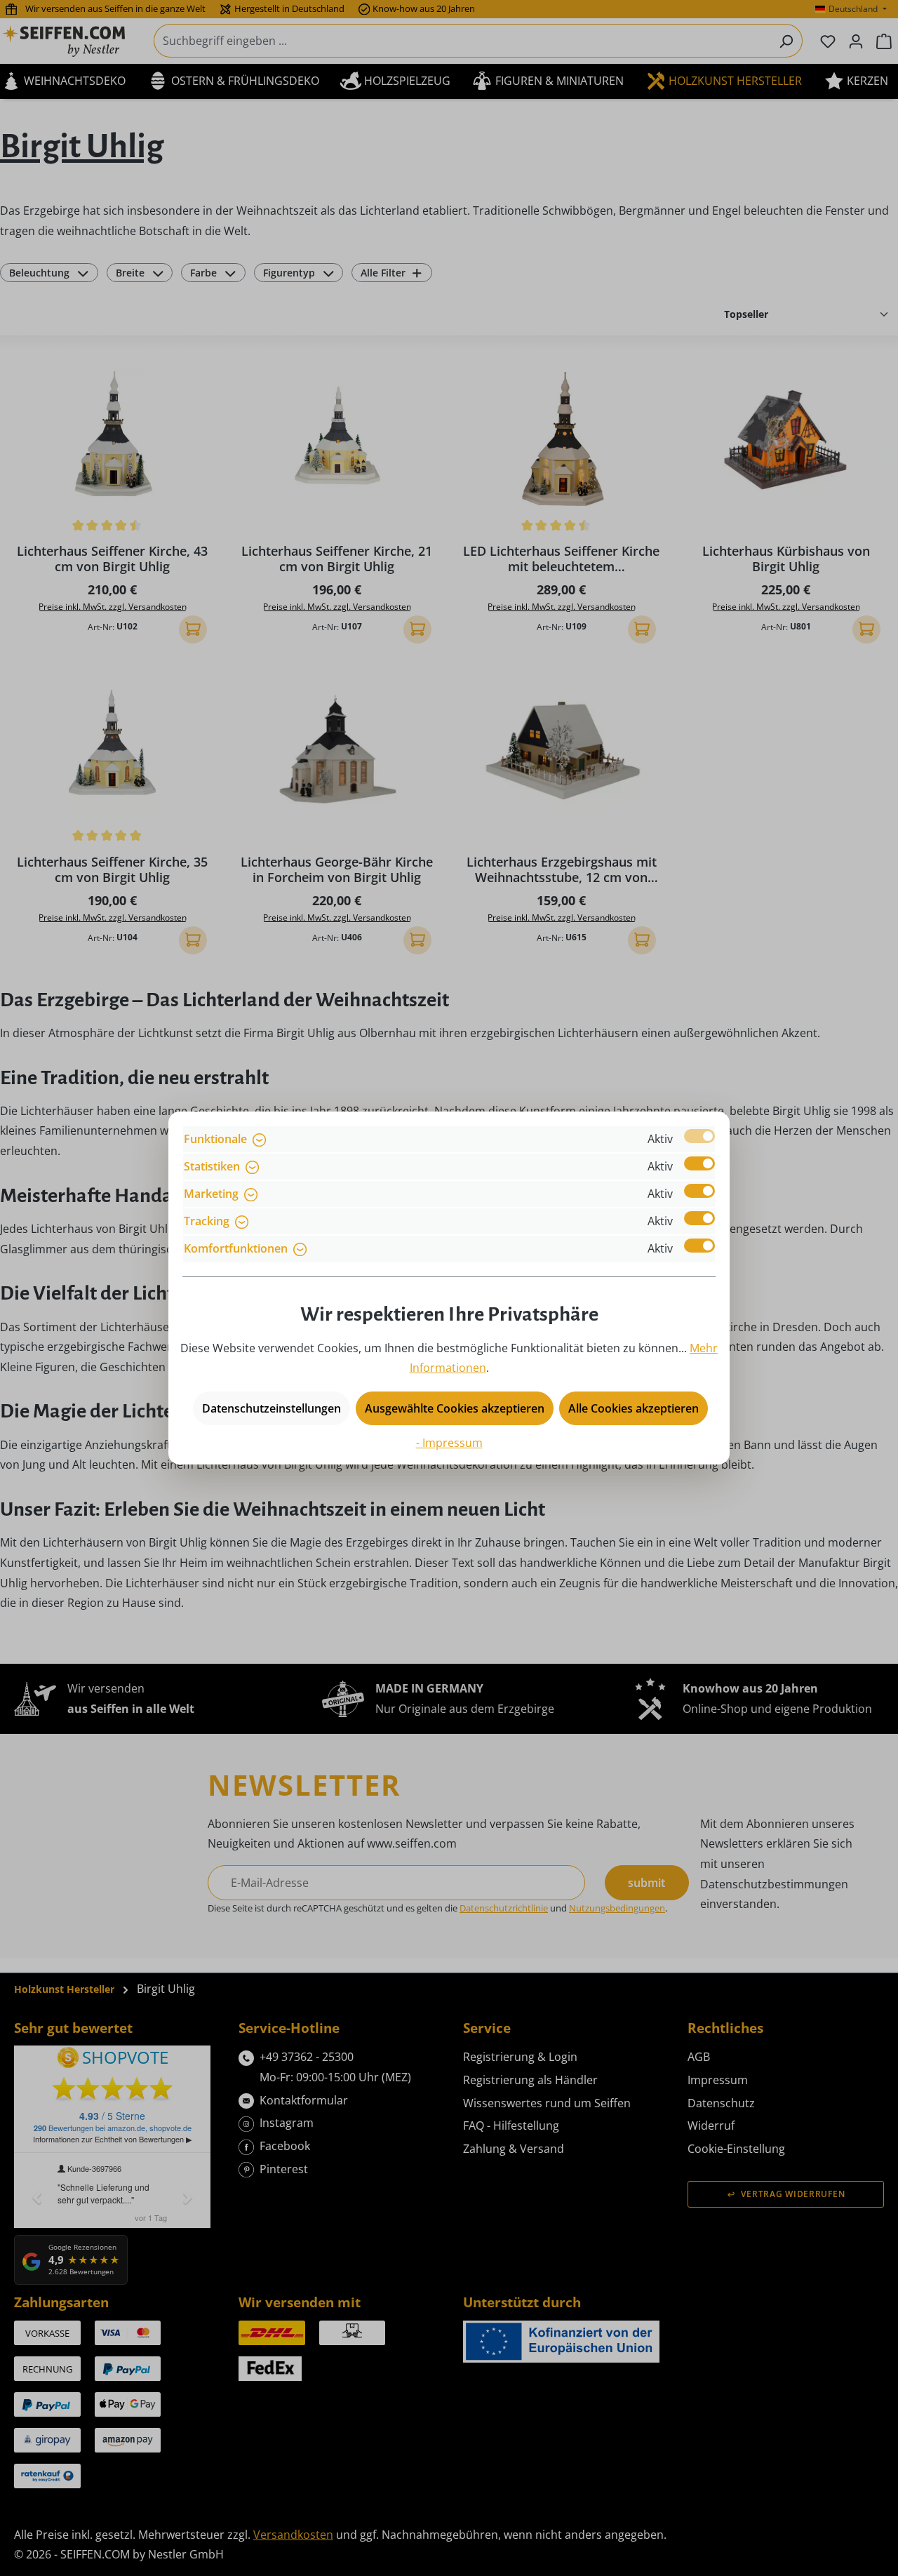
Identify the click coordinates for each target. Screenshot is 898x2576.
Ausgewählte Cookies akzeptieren (455, 1408)
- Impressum (449, 1443)
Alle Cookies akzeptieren (634, 1408)
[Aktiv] (699, 1136)
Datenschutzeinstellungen (272, 1408)
